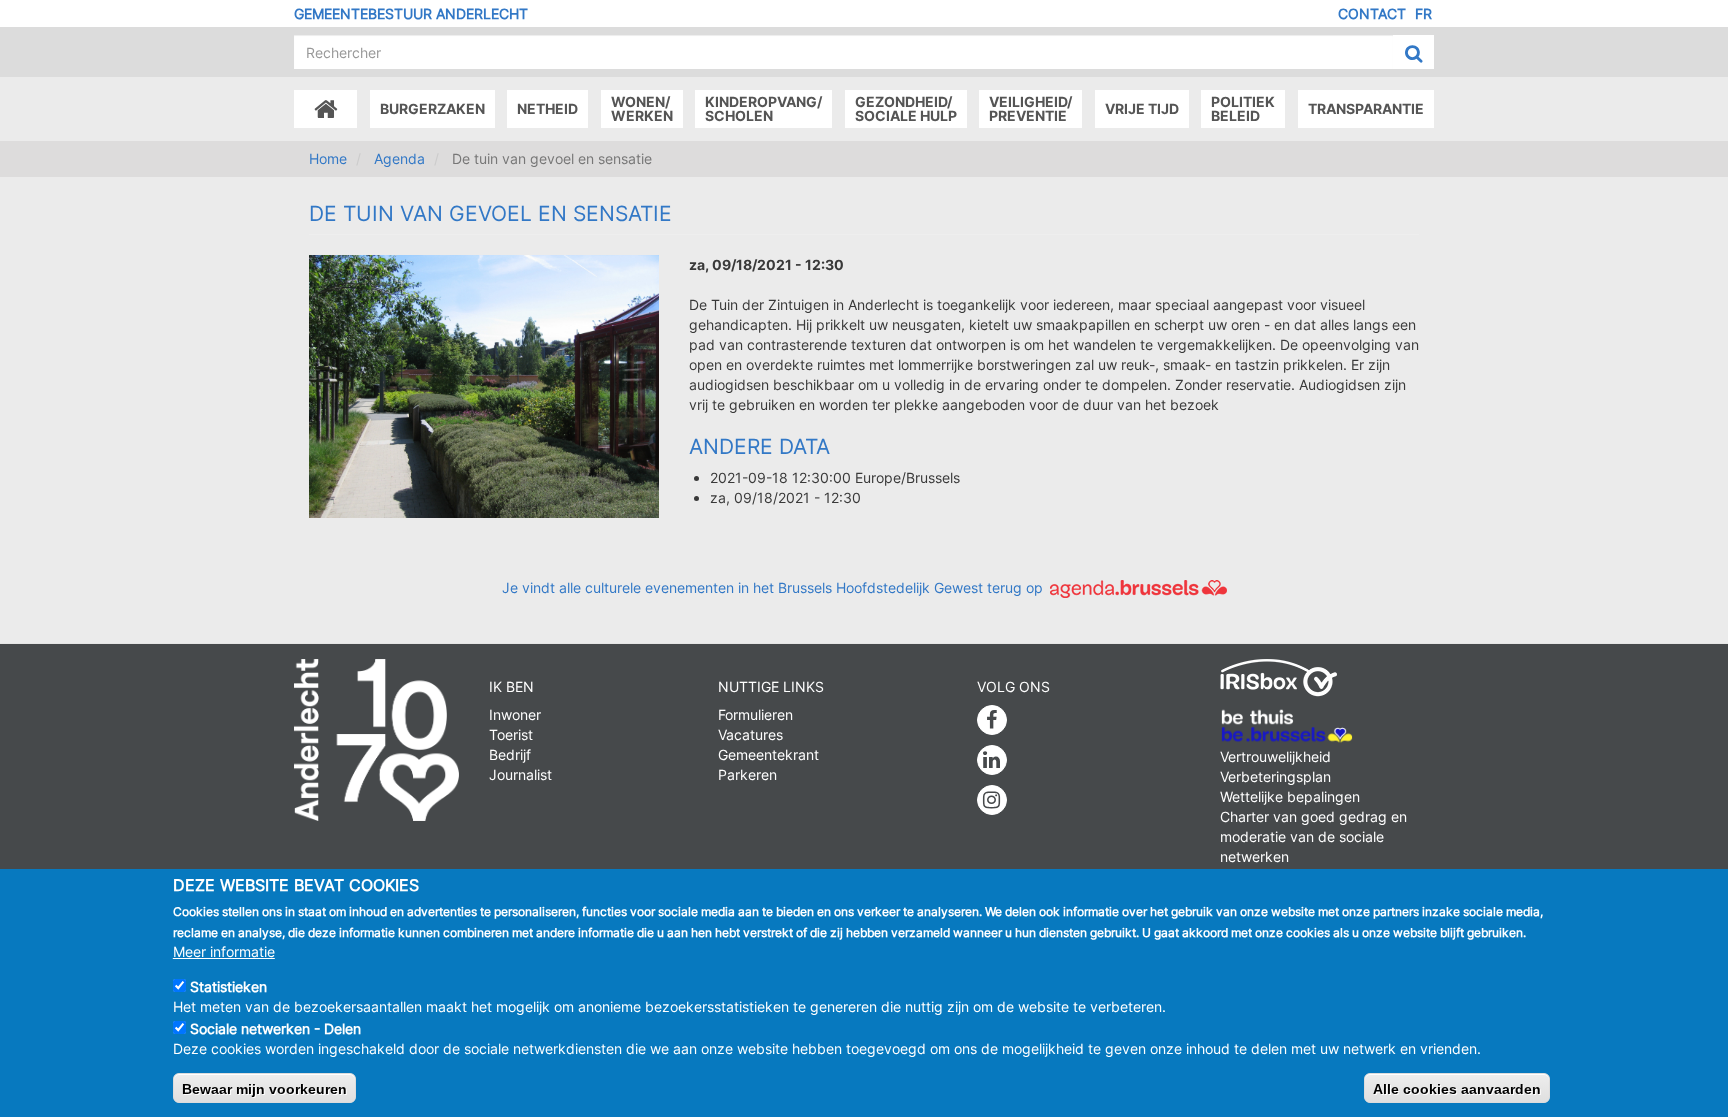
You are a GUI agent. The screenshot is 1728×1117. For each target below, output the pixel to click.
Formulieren (755, 714)
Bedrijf (510, 754)
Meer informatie (224, 950)
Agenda (399, 158)
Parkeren (747, 774)
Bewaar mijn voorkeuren (264, 1088)
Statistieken (228, 986)
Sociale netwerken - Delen (275, 1028)
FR (1423, 13)
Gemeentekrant (768, 754)
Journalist (520, 774)
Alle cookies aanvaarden (1457, 1088)
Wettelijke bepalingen (1290, 796)
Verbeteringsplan (1275, 776)
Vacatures (750, 734)
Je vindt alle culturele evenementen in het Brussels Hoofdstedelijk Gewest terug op (774, 587)
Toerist (511, 734)
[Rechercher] (1413, 53)
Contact (1372, 13)
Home (328, 158)
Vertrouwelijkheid (1275, 756)
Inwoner (515, 714)
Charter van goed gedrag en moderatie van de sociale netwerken (1313, 836)
